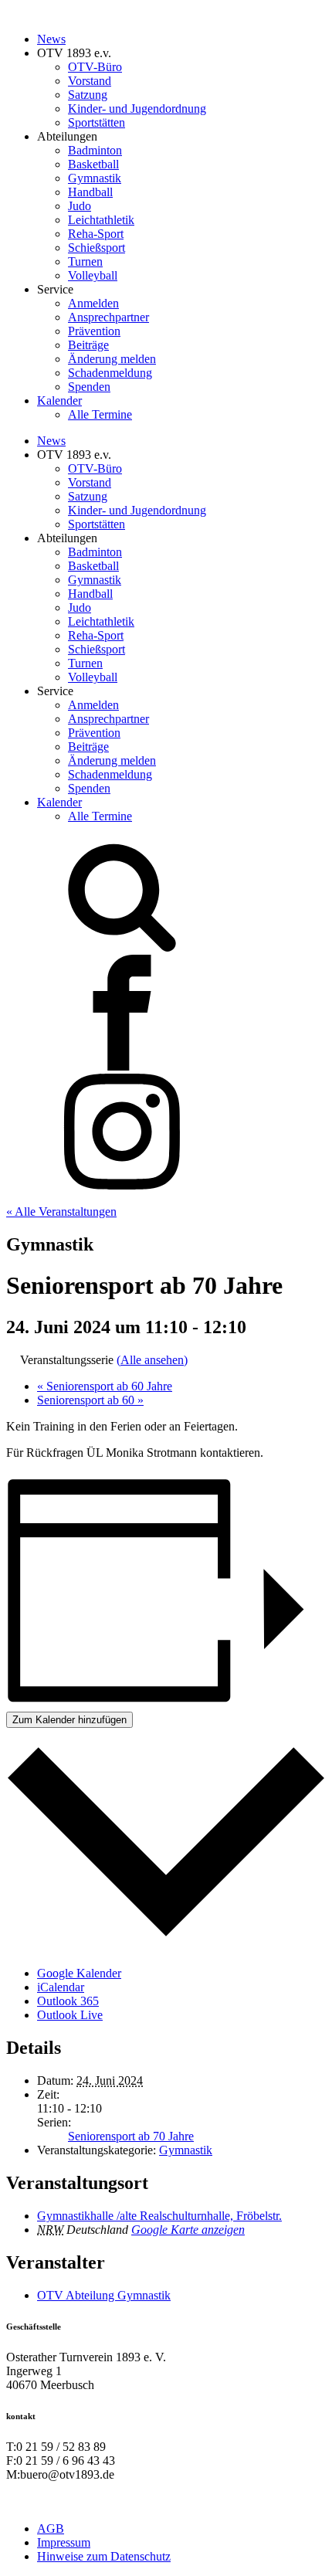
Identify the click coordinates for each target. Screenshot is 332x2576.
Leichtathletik (101, 220)
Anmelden (93, 303)
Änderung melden (112, 359)
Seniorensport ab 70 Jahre (131, 2136)
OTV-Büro (95, 67)
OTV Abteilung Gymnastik (104, 2295)
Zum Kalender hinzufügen (69, 1720)
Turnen (85, 261)
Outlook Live (70, 2015)
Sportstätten (97, 122)
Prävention (94, 331)
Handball (90, 192)
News (51, 39)
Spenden (89, 387)
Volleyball (93, 275)
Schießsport (97, 248)
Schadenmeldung (110, 373)
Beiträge (88, 345)
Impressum (64, 2542)
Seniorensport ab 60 (90, 1400)
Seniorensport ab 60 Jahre (105, 1386)
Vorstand (90, 81)
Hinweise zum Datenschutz (104, 2556)
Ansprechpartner (108, 317)
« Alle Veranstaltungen (61, 1212)
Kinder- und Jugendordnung (137, 109)
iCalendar (61, 1987)
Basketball (93, 164)
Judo (80, 206)
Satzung (88, 95)
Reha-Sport (96, 234)
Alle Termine (100, 414)
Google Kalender (79, 1973)
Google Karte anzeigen (188, 2230)
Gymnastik (95, 178)
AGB (51, 2528)
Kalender (59, 400)
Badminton (95, 150)
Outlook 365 (68, 2001)
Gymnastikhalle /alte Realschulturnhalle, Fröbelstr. (159, 2216)
